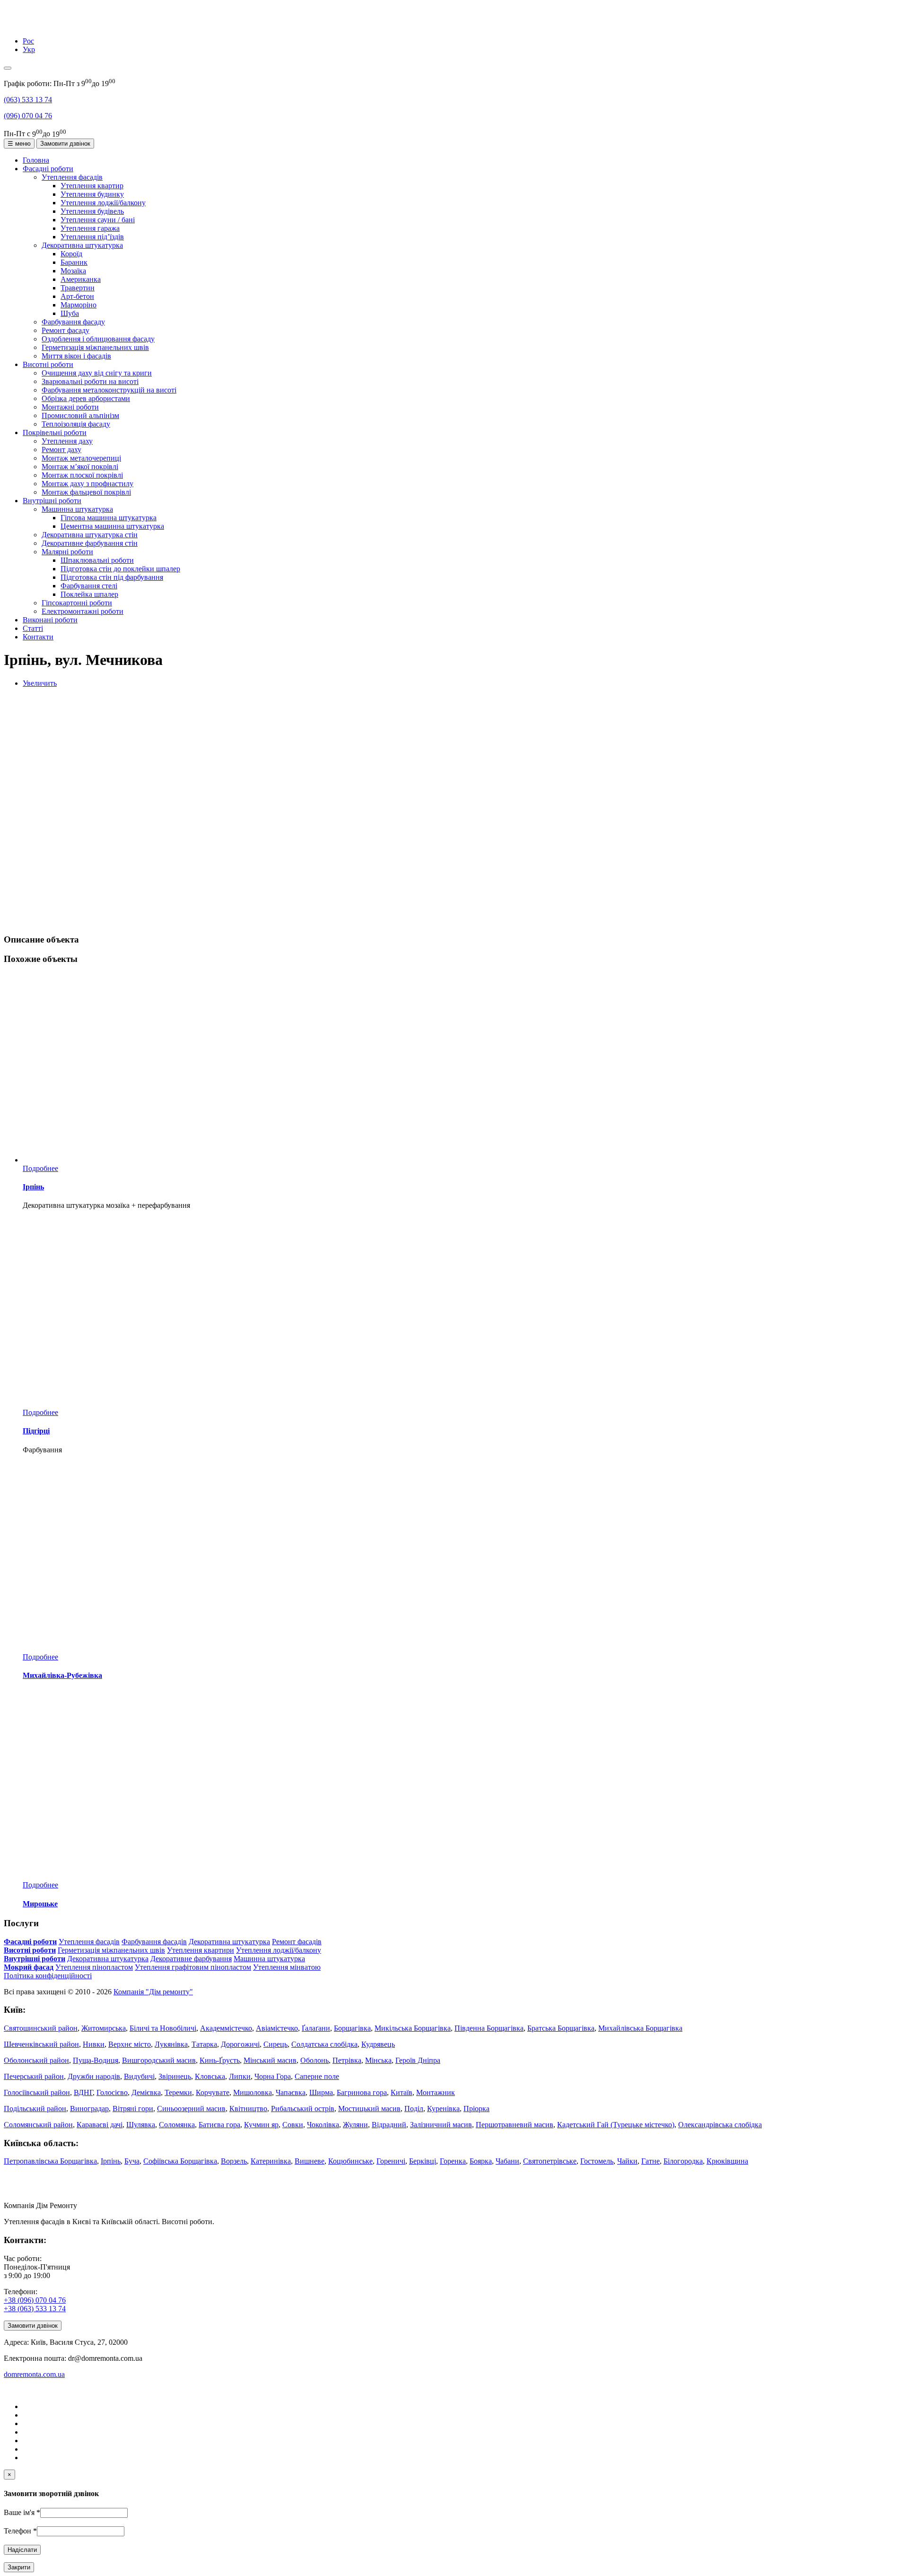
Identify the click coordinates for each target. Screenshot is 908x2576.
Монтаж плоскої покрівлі (82, 475)
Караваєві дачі (100, 2125)
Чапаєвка (291, 2092)
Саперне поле (317, 2076)
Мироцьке (40, 1904)
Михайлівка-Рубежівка (62, 1675)
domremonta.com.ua (34, 2374)
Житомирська (104, 2028)
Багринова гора (362, 2092)
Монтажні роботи (70, 407)
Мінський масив (270, 2060)
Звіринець (175, 2076)
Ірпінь (33, 1187)
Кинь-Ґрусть (220, 2060)
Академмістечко (226, 2028)
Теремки (178, 2092)
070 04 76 (28, 116)
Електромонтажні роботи (83, 611)
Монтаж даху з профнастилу (87, 484)
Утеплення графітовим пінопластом (193, 1967)
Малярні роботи (67, 552)
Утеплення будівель (92, 211)
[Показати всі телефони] (8, 68)
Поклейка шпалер (89, 594)
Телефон (20, 2531)
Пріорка (476, 2109)
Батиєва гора (219, 2125)
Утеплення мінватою (287, 1967)
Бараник (74, 262)
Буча (132, 2161)
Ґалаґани (316, 2028)
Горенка (453, 2161)
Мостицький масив (369, 2109)
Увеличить (40, 683)
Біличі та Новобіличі (163, 2028)
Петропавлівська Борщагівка (50, 2161)
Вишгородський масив (159, 2060)
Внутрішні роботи (52, 501)
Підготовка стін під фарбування (112, 577)
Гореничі (391, 2161)
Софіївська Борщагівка (180, 2161)
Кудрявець (378, 2044)
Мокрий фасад (29, 1967)
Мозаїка (73, 271)
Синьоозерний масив (191, 2109)
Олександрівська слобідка (720, 2125)
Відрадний (389, 2125)
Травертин (78, 288)
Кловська (210, 2076)
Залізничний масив (441, 2125)
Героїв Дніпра (418, 2060)
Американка (81, 279)
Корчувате (213, 2092)
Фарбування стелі (89, 586)
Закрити (19, 2567)
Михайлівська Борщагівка (640, 2028)
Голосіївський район (37, 2092)
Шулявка (141, 2125)
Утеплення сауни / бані (98, 220)
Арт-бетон (77, 296)
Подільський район (35, 2109)
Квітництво (248, 2109)
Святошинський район (41, 2028)
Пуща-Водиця (96, 2060)
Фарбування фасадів (154, 1942)
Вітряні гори (133, 2109)
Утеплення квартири (201, 1950)
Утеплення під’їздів (92, 237)
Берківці (423, 2161)
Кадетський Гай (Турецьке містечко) (616, 2125)
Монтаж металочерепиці (81, 458)
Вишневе (310, 2161)
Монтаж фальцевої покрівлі (86, 492)
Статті (33, 628)
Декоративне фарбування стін (90, 543)
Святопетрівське (550, 2161)
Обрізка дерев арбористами (86, 398)
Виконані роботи (50, 620)
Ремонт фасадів (297, 1942)
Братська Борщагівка (561, 2028)
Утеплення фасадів (72, 177)
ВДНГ (83, 2092)
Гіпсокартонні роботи (77, 603)
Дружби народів (94, 2076)
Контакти (38, 637)
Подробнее (40, 1168)
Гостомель (597, 2161)
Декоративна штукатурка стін (90, 535)
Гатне (650, 2161)
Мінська (378, 2060)
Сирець (275, 2044)
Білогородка (683, 2161)
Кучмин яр (261, 2125)
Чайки (627, 2161)
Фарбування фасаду (73, 322)
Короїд (71, 254)
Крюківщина (727, 2161)
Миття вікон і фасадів (76, 356)
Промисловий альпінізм (80, 415)
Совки (293, 2125)
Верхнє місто (130, 2044)
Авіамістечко (277, 2028)
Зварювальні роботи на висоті (90, 381)
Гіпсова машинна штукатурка (109, 518)
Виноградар (89, 2109)
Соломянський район (38, 2125)
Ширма (321, 2092)
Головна (36, 160)
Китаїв (402, 2092)
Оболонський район (36, 2060)
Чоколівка (323, 2125)
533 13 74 (28, 100)
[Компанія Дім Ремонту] (16, 25)
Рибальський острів (303, 2109)
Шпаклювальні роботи (97, 560)
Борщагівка (352, 2028)
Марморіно (79, 305)
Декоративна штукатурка (82, 245)
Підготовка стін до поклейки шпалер (120, 569)
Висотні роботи (48, 364)
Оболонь (314, 2060)
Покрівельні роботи (55, 432)
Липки (240, 2076)
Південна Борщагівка (489, 2028)
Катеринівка (271, 2161)
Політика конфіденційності (48, 1976)
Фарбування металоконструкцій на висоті (109, 390)
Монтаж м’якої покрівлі (80, 467)
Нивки (94, 2044)
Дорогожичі (240, 2044)
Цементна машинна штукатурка (112, 526)
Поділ (414, 2109)
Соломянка (177, 2125)
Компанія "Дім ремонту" (153, 1992)
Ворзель (234, 2161)
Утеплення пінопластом (94, 1967)
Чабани (507, 2161)
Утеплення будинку (92, 194)
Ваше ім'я (22, 2512)
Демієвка (146, 2092)
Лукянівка (171, 2044)
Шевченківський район (41, 2044)
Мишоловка (253, 2092)
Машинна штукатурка (77, 509)
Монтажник (436, 2092)
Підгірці (36, 1431)
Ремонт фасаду (65, 330)
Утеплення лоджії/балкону (103, 203)
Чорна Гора (273, 2076)
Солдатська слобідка (324, 2044)
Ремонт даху (61, 450)
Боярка (481, 2161)
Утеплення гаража (90, 228)
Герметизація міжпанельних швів (95, 347)
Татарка (204, 2044)
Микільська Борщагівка (413, 2028)
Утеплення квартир (92, 186)
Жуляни (355, 2125)
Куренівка (443, 2109)
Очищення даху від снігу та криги (97, 373)
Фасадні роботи (48, 169)
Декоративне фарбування (191, 1959)
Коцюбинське (350, 2161)
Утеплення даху (67, 441)
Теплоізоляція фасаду (76, 424)
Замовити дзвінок (65, 144)
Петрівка (347, 2060)
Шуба (70, 313)
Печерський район (34, 2076)
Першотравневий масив (515, 2125)
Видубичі (139, 2076)
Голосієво (112, 2092)
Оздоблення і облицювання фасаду (98, 339)
